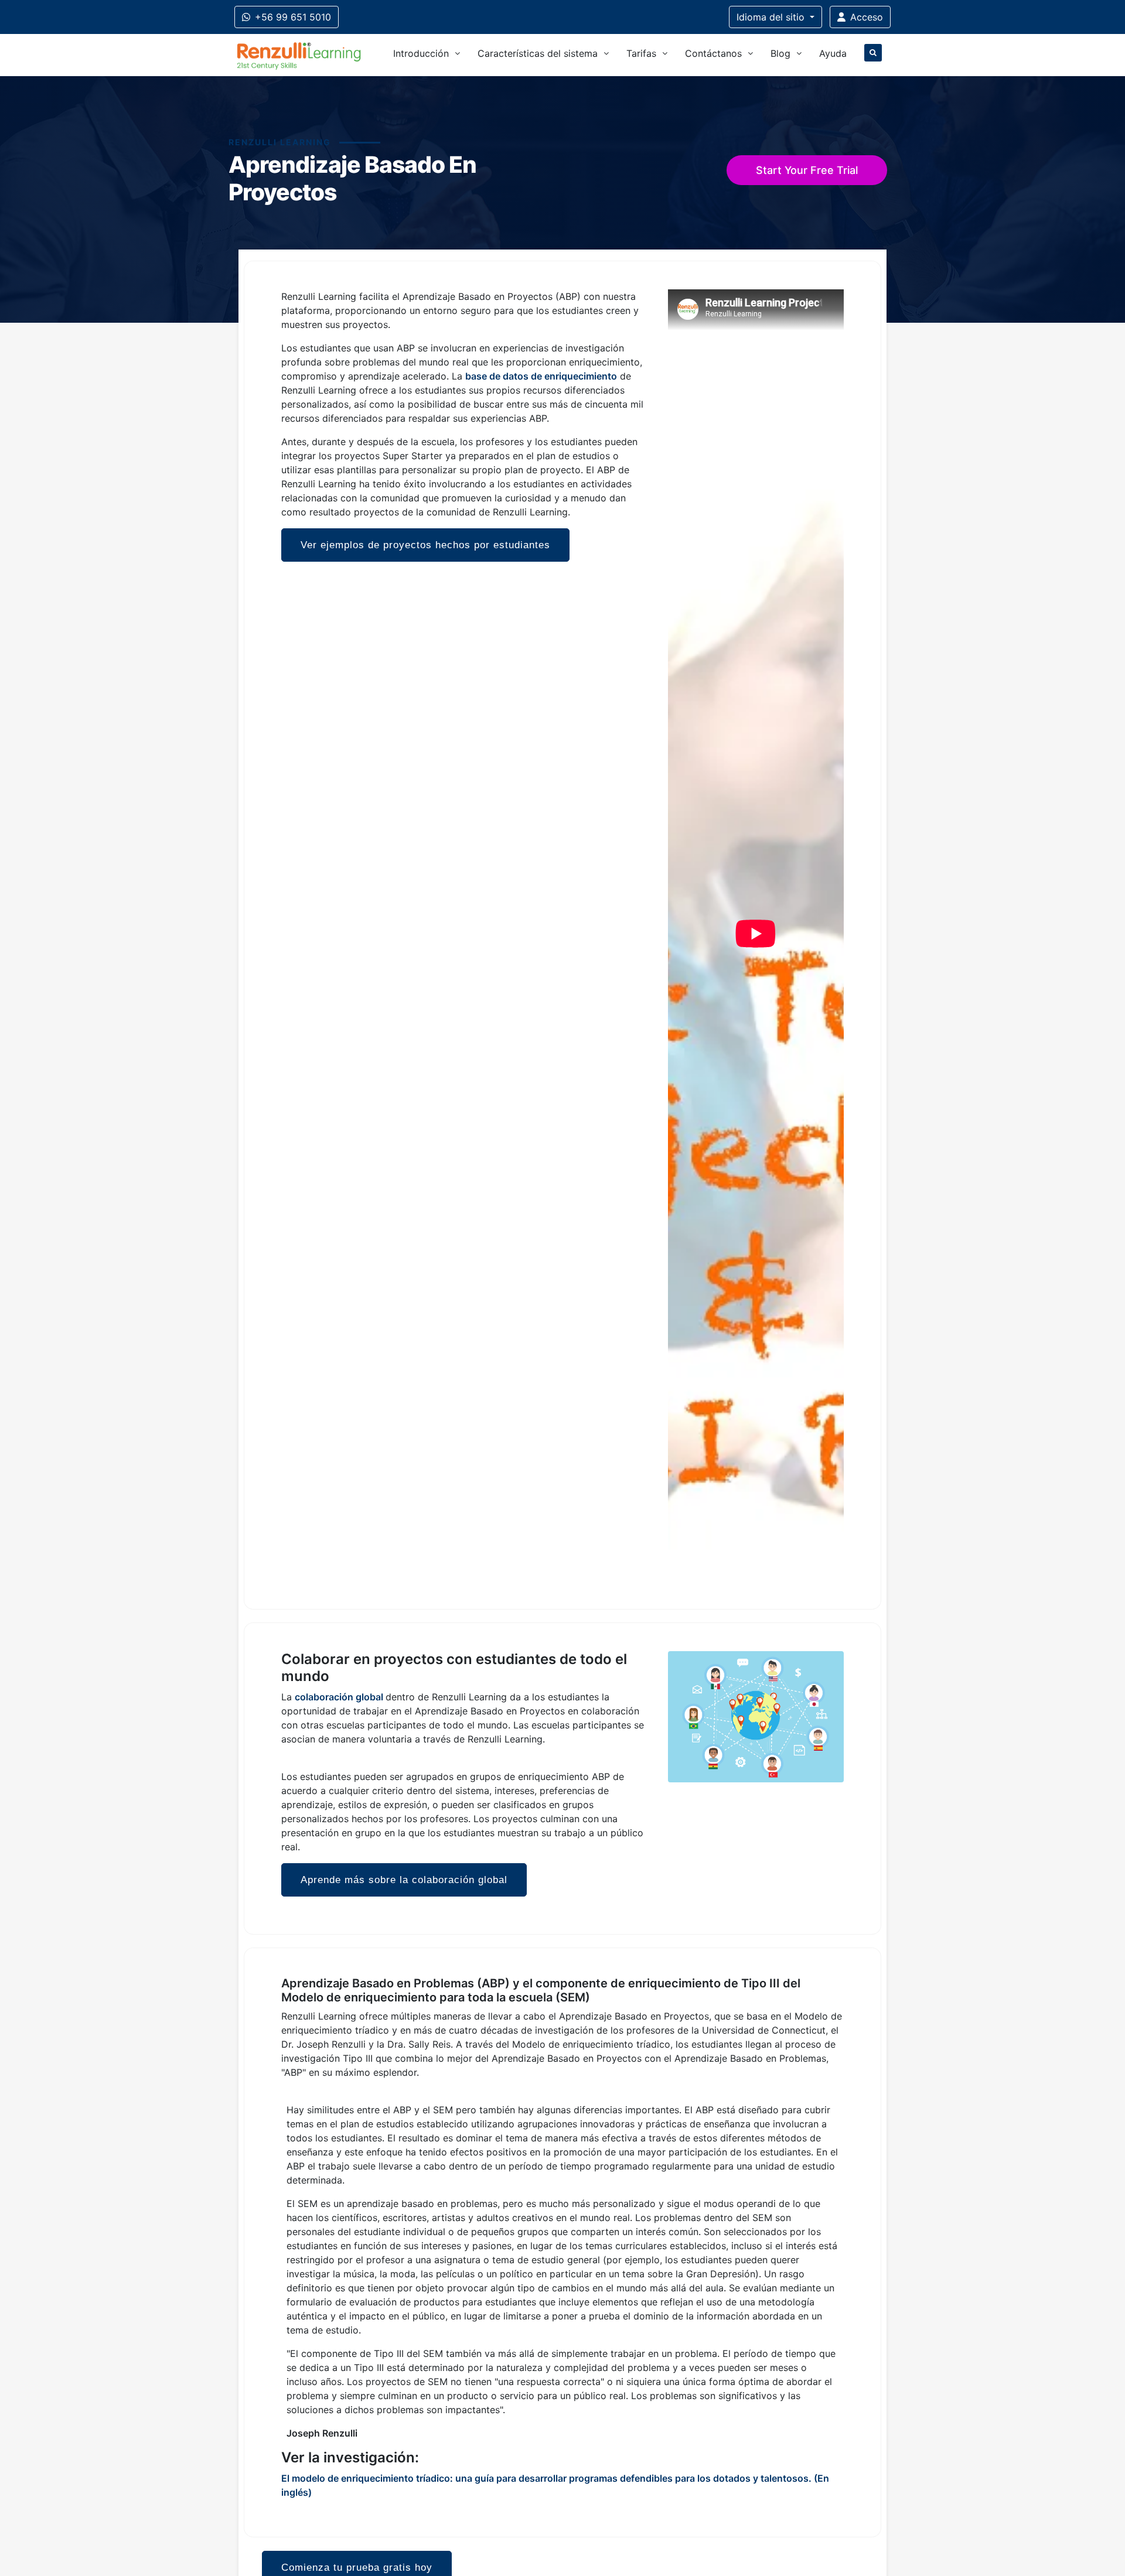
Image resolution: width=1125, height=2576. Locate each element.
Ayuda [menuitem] (833, 53)
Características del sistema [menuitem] (538, 53)
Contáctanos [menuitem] (713, 53)
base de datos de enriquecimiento (541, 376)
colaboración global (339, 1697)
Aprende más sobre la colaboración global (404, 1880)
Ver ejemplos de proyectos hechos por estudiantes (425, 545)
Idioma (771, 17)
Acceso (867, 17)
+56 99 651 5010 (293, 17)
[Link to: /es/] (299, 55)
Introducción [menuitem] (421, 53)
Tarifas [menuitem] (641, 53)
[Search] (873, 55)
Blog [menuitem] (780, 53)
